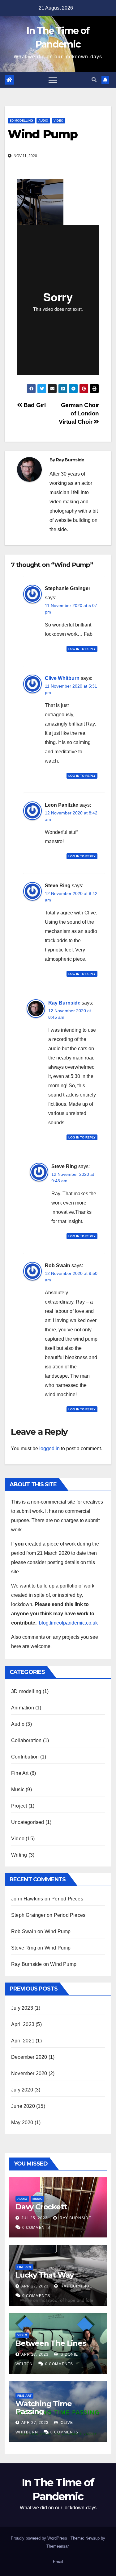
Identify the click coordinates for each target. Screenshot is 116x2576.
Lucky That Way (45, 2275)
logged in (49, 1448)
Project (19, 1806)
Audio (43, 121)
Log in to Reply (82, 649)
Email (58, 2562)
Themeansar (57, 2546)
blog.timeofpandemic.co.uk (68, 1623)
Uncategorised (28, 1822)
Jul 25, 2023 (34, 2218)
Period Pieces (67, 1899)
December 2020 (29, 2057)
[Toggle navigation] (53, 80)
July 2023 (22, 2008)
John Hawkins (27, 1899)
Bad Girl (34, 405)
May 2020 (22, 2122)
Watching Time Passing (43, 2407)
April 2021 (23, 2041)
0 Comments (36, 2228)
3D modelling (21, 121)
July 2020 (22, 2090)
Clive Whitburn (62, 678)
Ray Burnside (70, 460)
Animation (23, 1708)
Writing (19, 1855)
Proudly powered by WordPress (40, 2538)
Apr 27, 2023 (35, 2286)
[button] (94, 80)
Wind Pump (58, 1931)
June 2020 (23, 2106)
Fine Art (20, 1773)
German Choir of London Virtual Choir (79, 413)
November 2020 (29, 2073)
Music (18, 1789)
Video (58, 121)
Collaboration (26, 1740)
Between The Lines (51, 2343)
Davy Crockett (41, 2207)
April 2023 (23, 2024)
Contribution (25, 1757)
